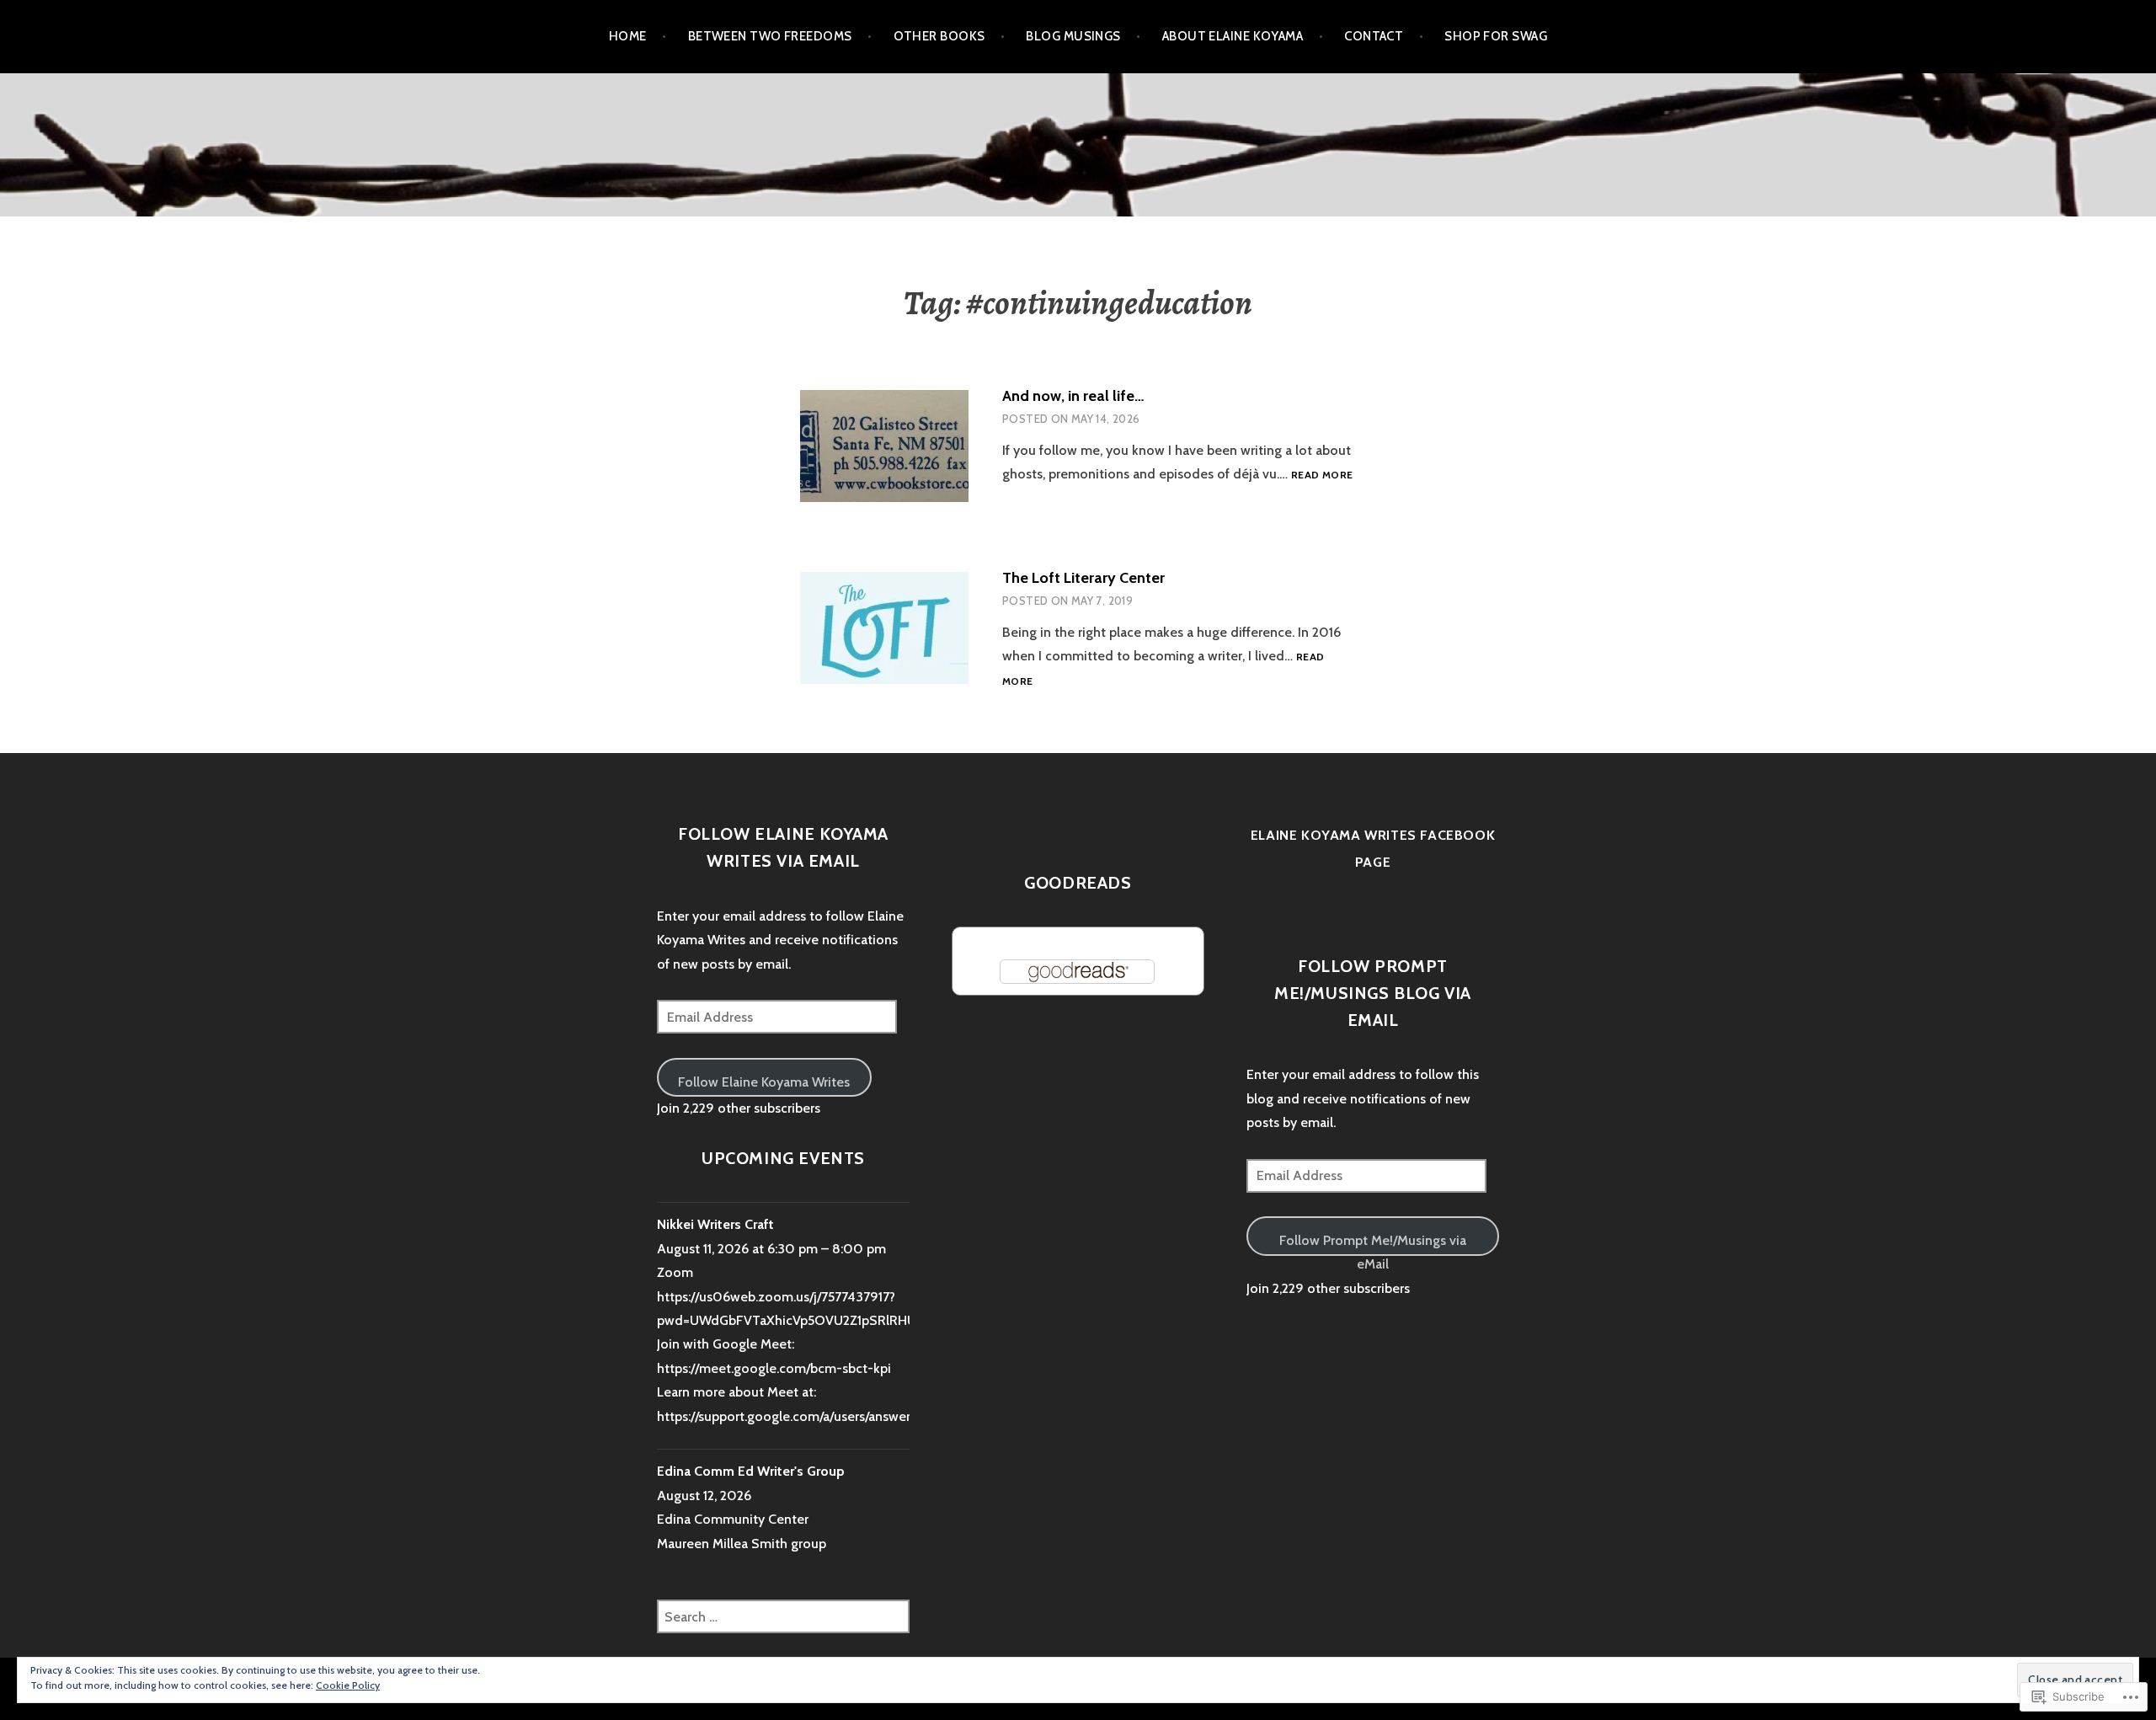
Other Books (939, 36)
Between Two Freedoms (770, 36)
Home (628, 36)
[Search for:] (783, 1617)
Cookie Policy (348, 1685)
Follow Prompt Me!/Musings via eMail (1373, 1244)
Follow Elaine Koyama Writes (764, 1082)
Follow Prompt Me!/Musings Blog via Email (1373, 993)
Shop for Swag (1496, 36)
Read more (1322, 475)
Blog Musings (1073, 36)
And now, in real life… (1073, 396)
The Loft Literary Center (1083, 578)
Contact (1374, 36)
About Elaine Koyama (1233, 36)
